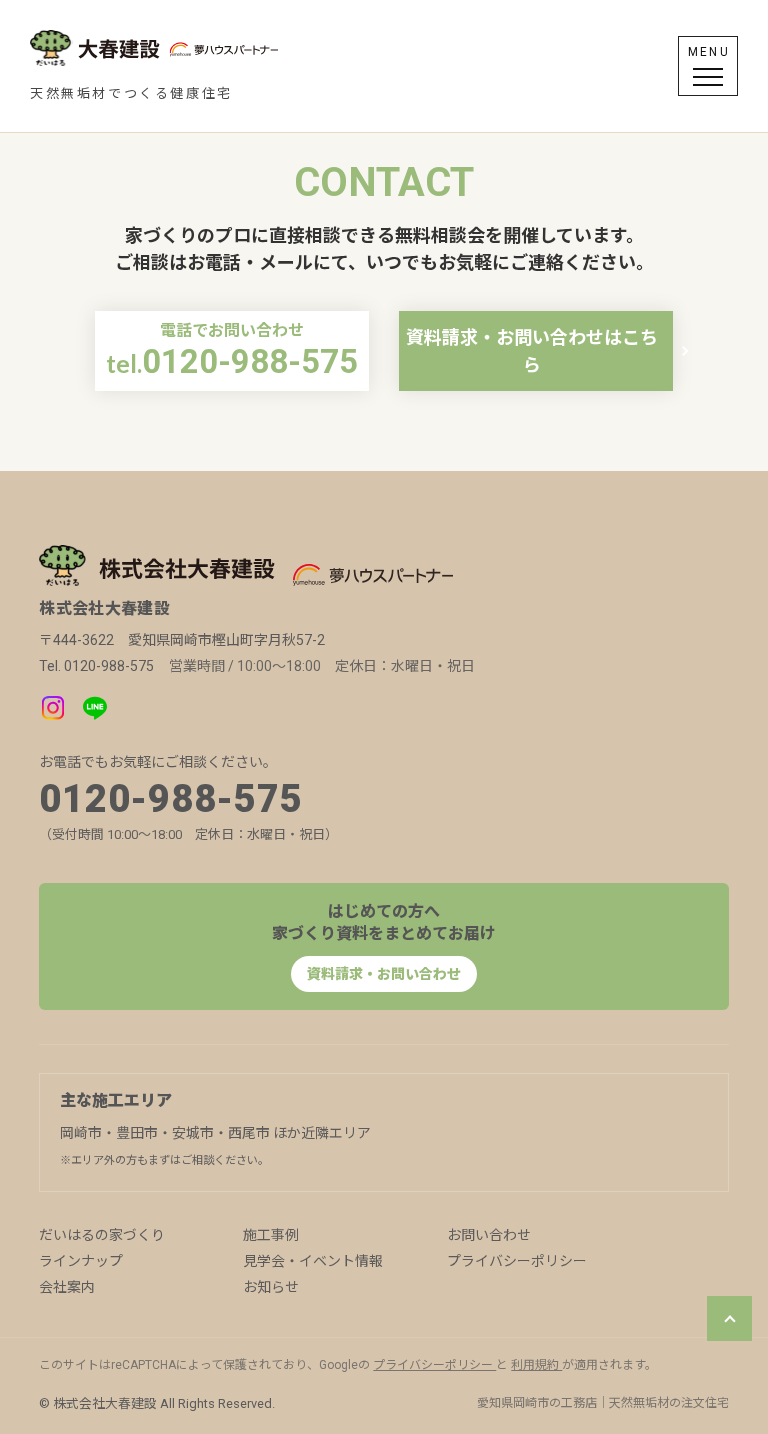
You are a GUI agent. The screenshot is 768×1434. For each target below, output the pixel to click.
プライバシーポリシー (517, 1261)
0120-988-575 (170, 799)
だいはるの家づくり (102, 1235)
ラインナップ (81, 1261)
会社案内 (67, 1287)
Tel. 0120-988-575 (96, 666)
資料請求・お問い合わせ (384, 974)
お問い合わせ (489, 1235)
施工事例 (271, 1235)
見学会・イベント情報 (313, 1261)
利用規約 (536, 1365)
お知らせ (271, 1287)
